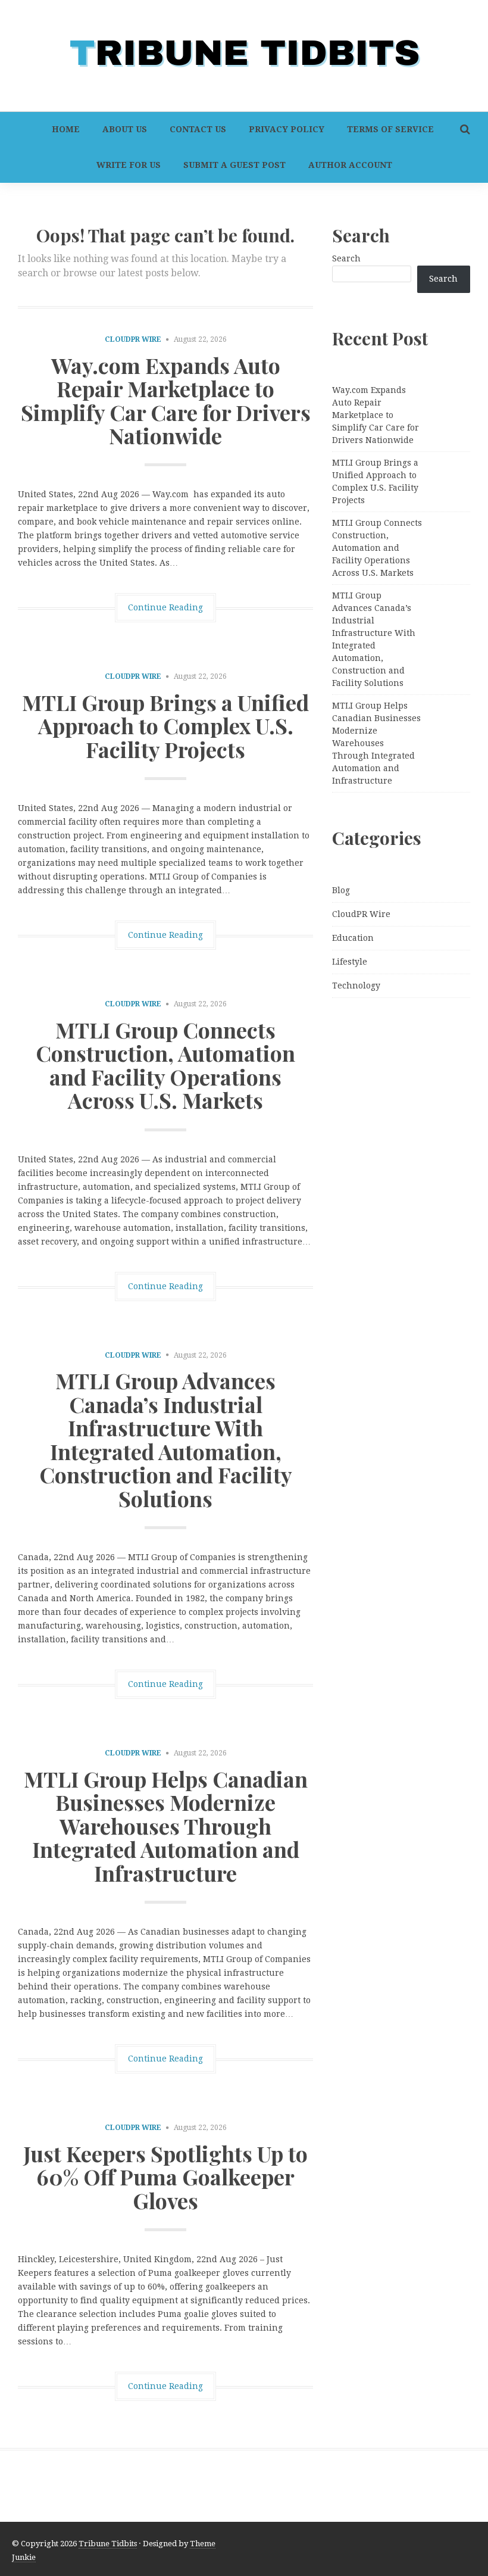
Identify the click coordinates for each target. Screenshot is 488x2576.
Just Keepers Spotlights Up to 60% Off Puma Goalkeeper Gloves (165, 2177)
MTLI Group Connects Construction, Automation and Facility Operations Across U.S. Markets (165, 1065)
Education (353, 938)
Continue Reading (165, 607)
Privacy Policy (287, 129)
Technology (356, 986)
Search (346, 258)
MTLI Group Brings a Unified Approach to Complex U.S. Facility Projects (165, 726)
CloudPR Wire (133, 339)
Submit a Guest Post (234, 165)
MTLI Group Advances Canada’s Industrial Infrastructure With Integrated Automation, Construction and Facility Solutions (166, 1439)
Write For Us (129, 165)
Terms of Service (390, 129)
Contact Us (198, 129)
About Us (125, 129)
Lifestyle (350, 962)
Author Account (350, 165)
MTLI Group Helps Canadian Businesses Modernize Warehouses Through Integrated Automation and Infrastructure (166, 1826)
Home (66, 129)
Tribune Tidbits (108, 2544)
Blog (341, 890)
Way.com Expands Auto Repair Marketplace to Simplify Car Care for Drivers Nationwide (166, 400)
